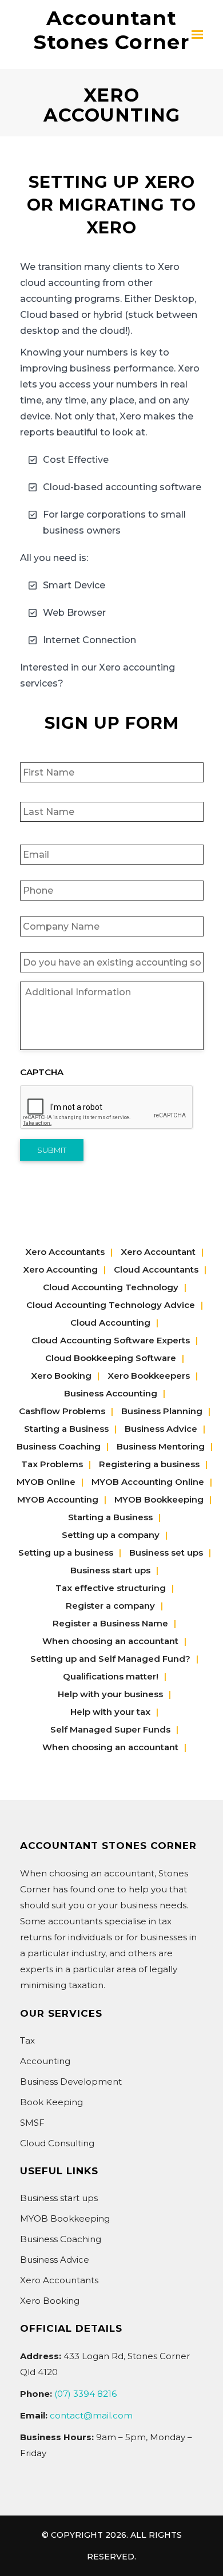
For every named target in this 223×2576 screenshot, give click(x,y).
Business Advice (161, 1429)
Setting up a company (111, 1535)
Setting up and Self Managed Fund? (110, 1659)
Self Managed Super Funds (110, 1729)
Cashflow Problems (62, 1411)
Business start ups (110, 1570)
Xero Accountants (65, 1252)
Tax (27, 2040)
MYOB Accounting (58, 1499)
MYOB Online (46, 1482)
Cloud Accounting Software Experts (111, 1340)
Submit (52, 1150)
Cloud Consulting (57, 2143)
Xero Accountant (158, 1252)
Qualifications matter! (111, 1676)
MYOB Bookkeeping (159, 1499)
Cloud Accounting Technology (111, 1287)
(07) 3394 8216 (85, 2394)
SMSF (32, 2123)
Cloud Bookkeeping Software (111, 1358)
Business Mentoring (161, 1446)
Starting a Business (66, 1429)
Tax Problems (52, 1464)
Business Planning (162, 1411)
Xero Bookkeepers (149, 1376)
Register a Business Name (110, 1623)
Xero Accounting (60, 1269)
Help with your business (110, 1694)
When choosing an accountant (110, 1641)
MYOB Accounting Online (148, 1482)
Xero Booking (61, 1376)
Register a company (110, 1606)
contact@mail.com (91, 2415)
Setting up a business (66, 1553)
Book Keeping (51, 2102)
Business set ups (166, 1553)
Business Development (71, 2082)
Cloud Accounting (110, 1323)
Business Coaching (59, 1446)
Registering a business (149, 1464)
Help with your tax (110, 1712)
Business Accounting (111, 1393)
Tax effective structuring (111, 1588)
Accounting (45, 2061)
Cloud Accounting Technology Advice (111, 1305)
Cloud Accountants (156, 1269)
